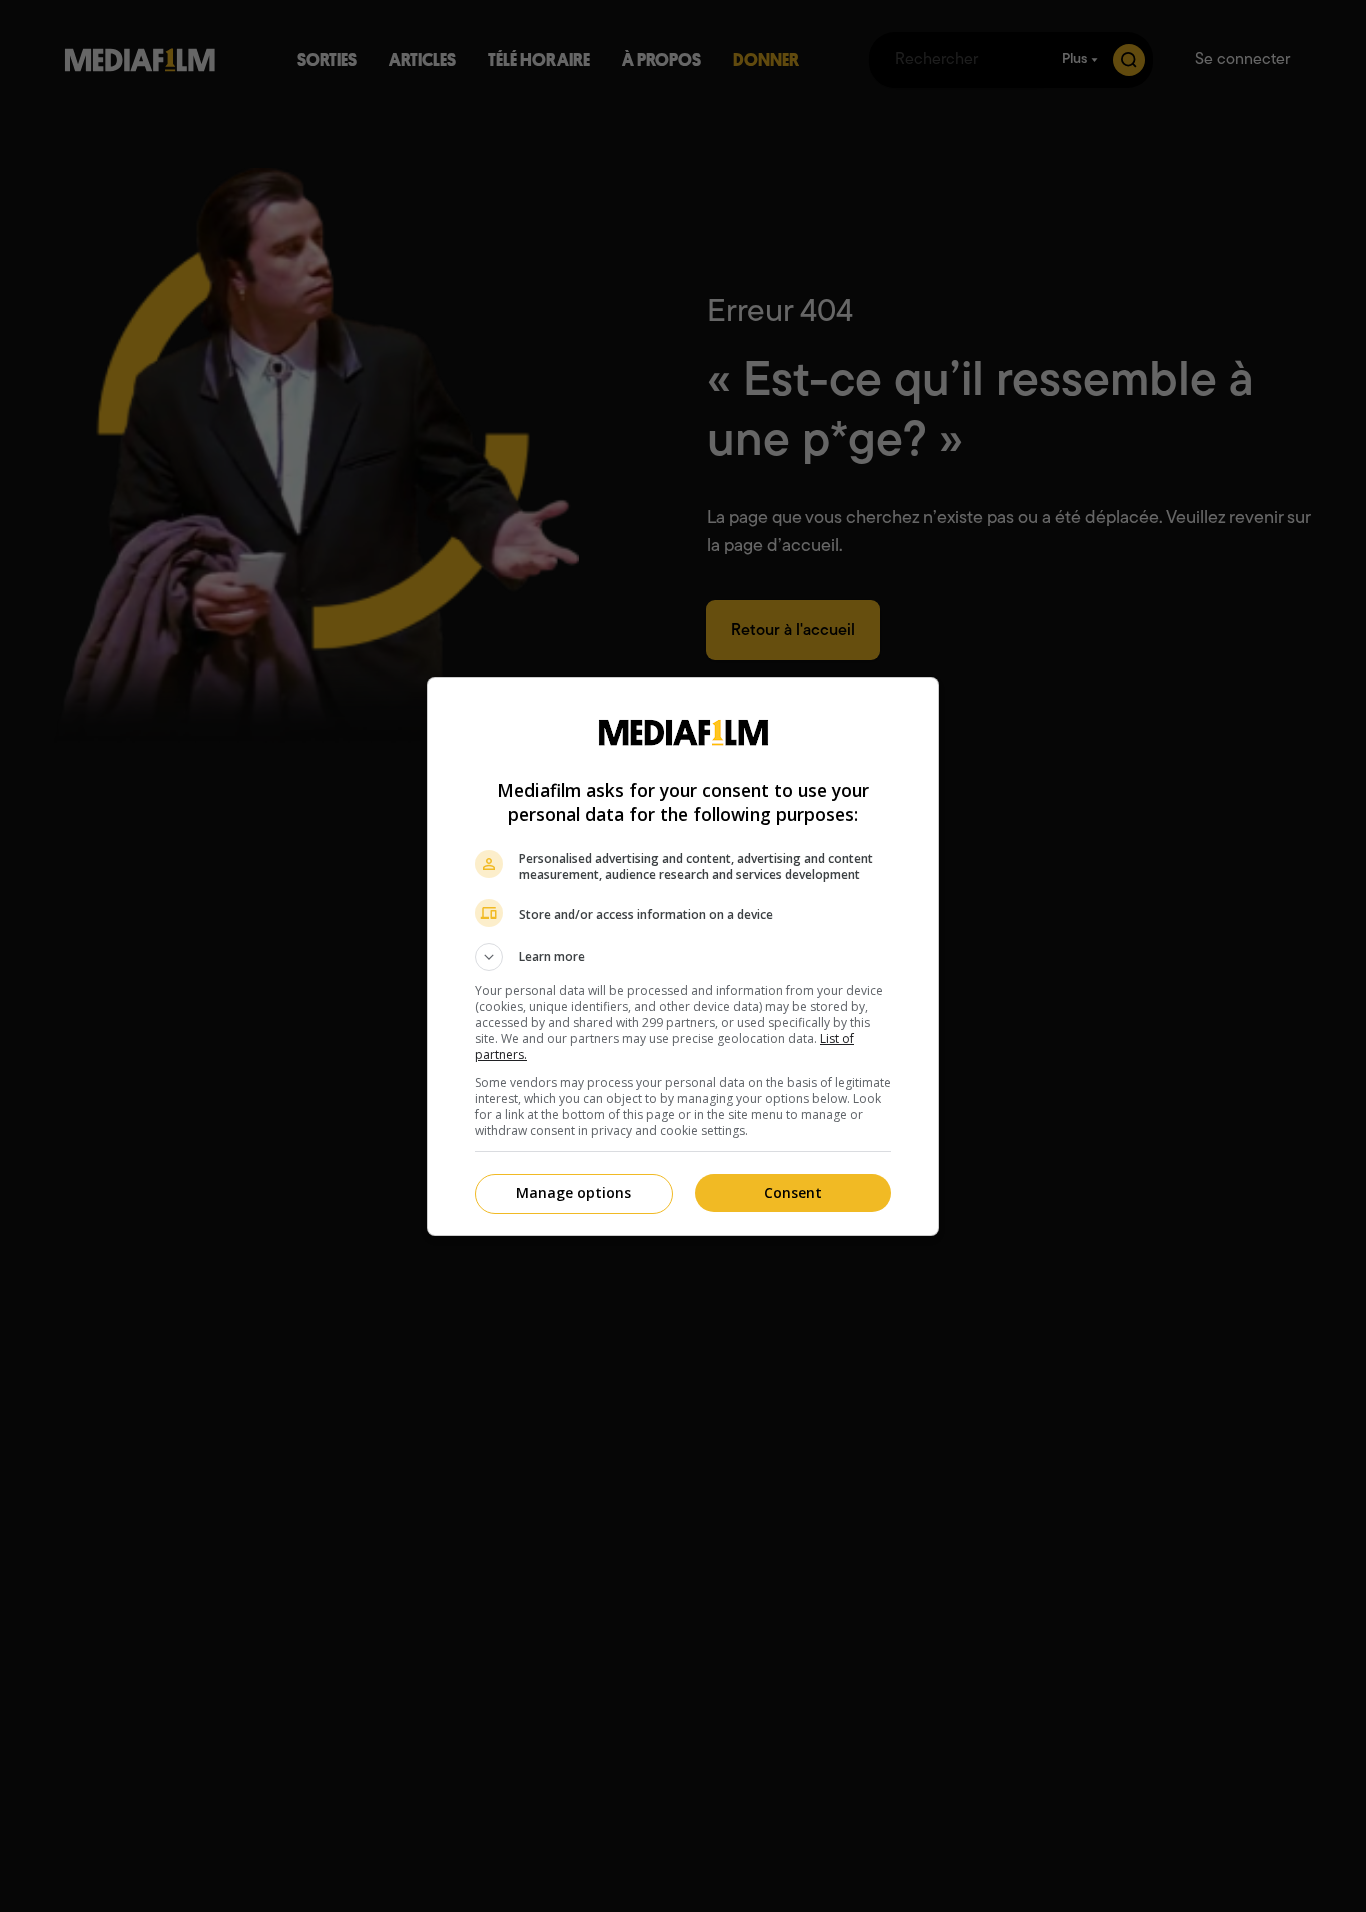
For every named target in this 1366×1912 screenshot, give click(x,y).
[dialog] (683, 956)
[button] (683, 957)
